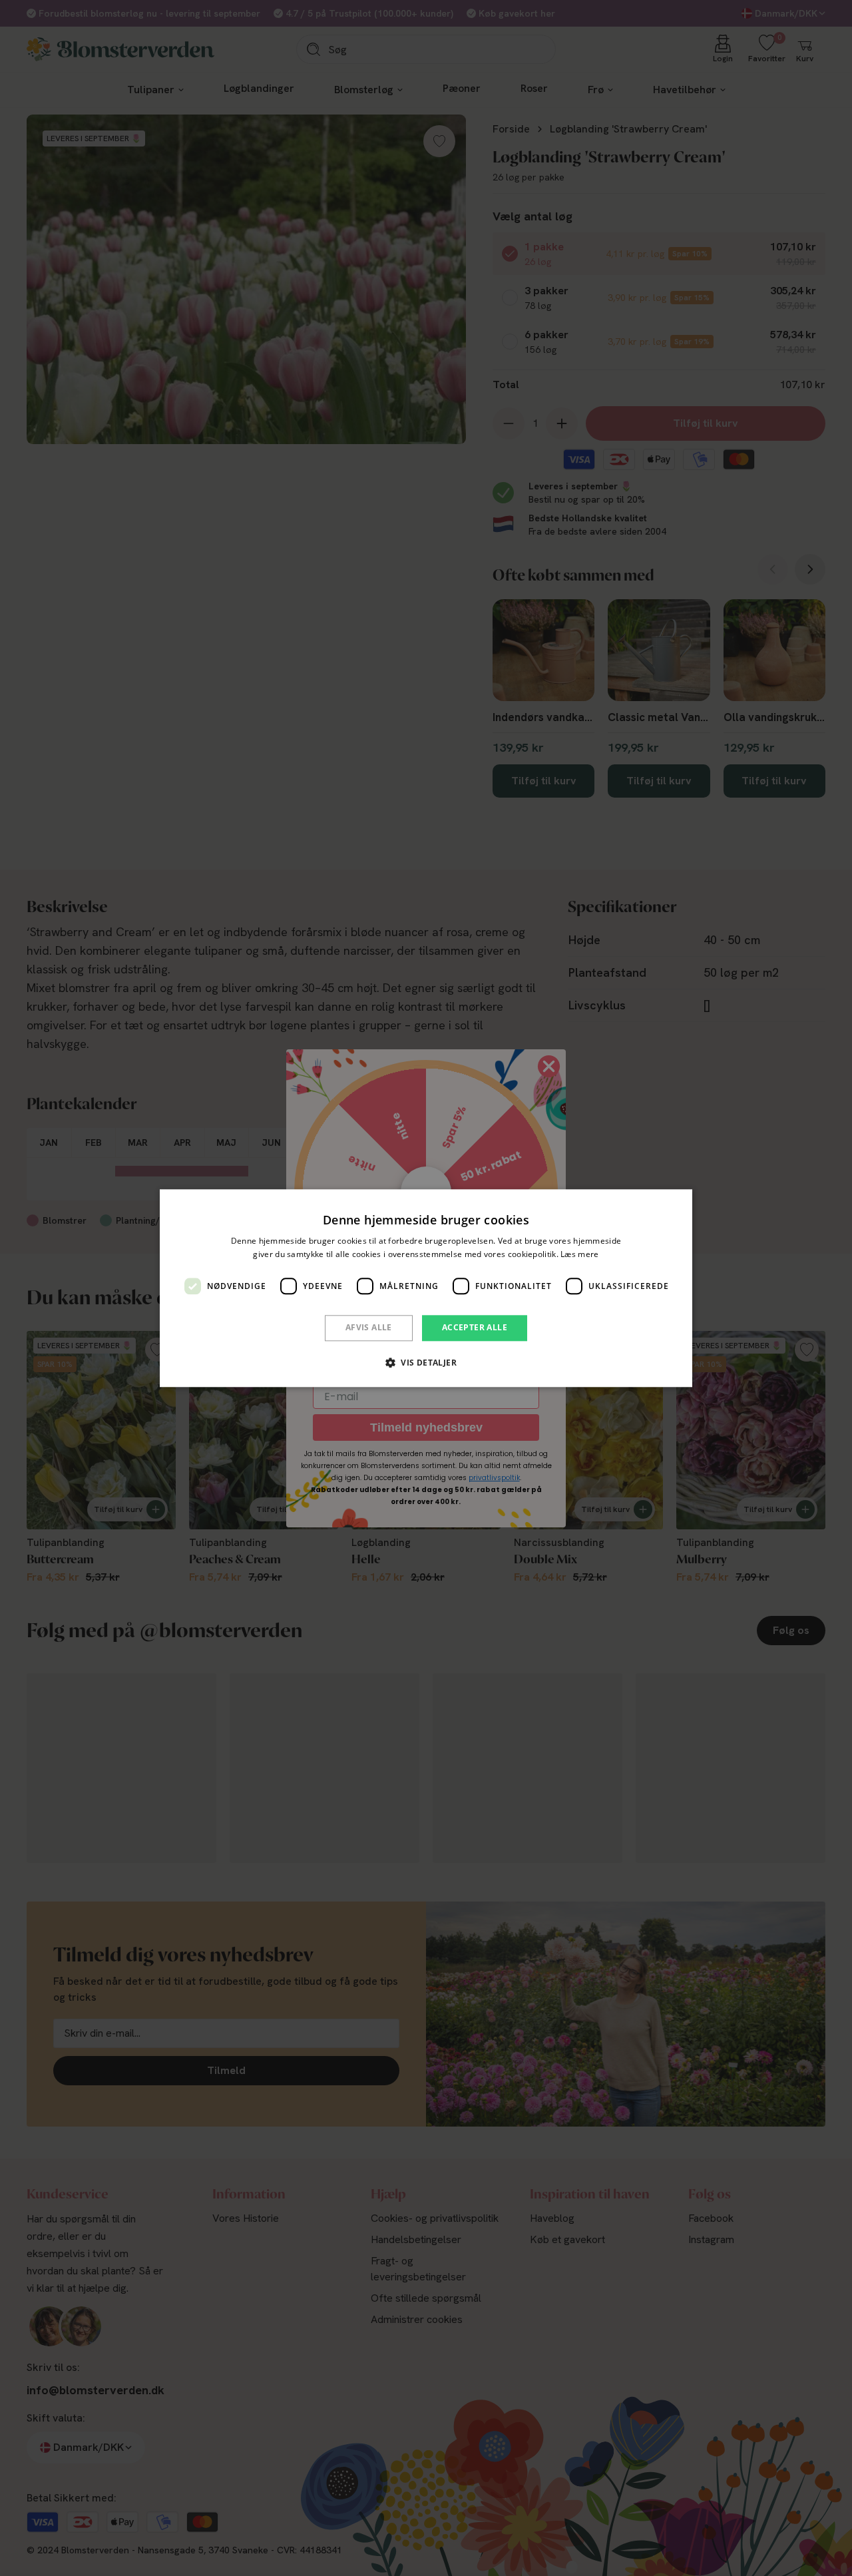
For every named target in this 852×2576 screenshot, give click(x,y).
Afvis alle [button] (369, 1328)
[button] (426, 1362)
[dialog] (426, 1288)
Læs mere (579, 1254)
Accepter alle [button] (475, 1328)
